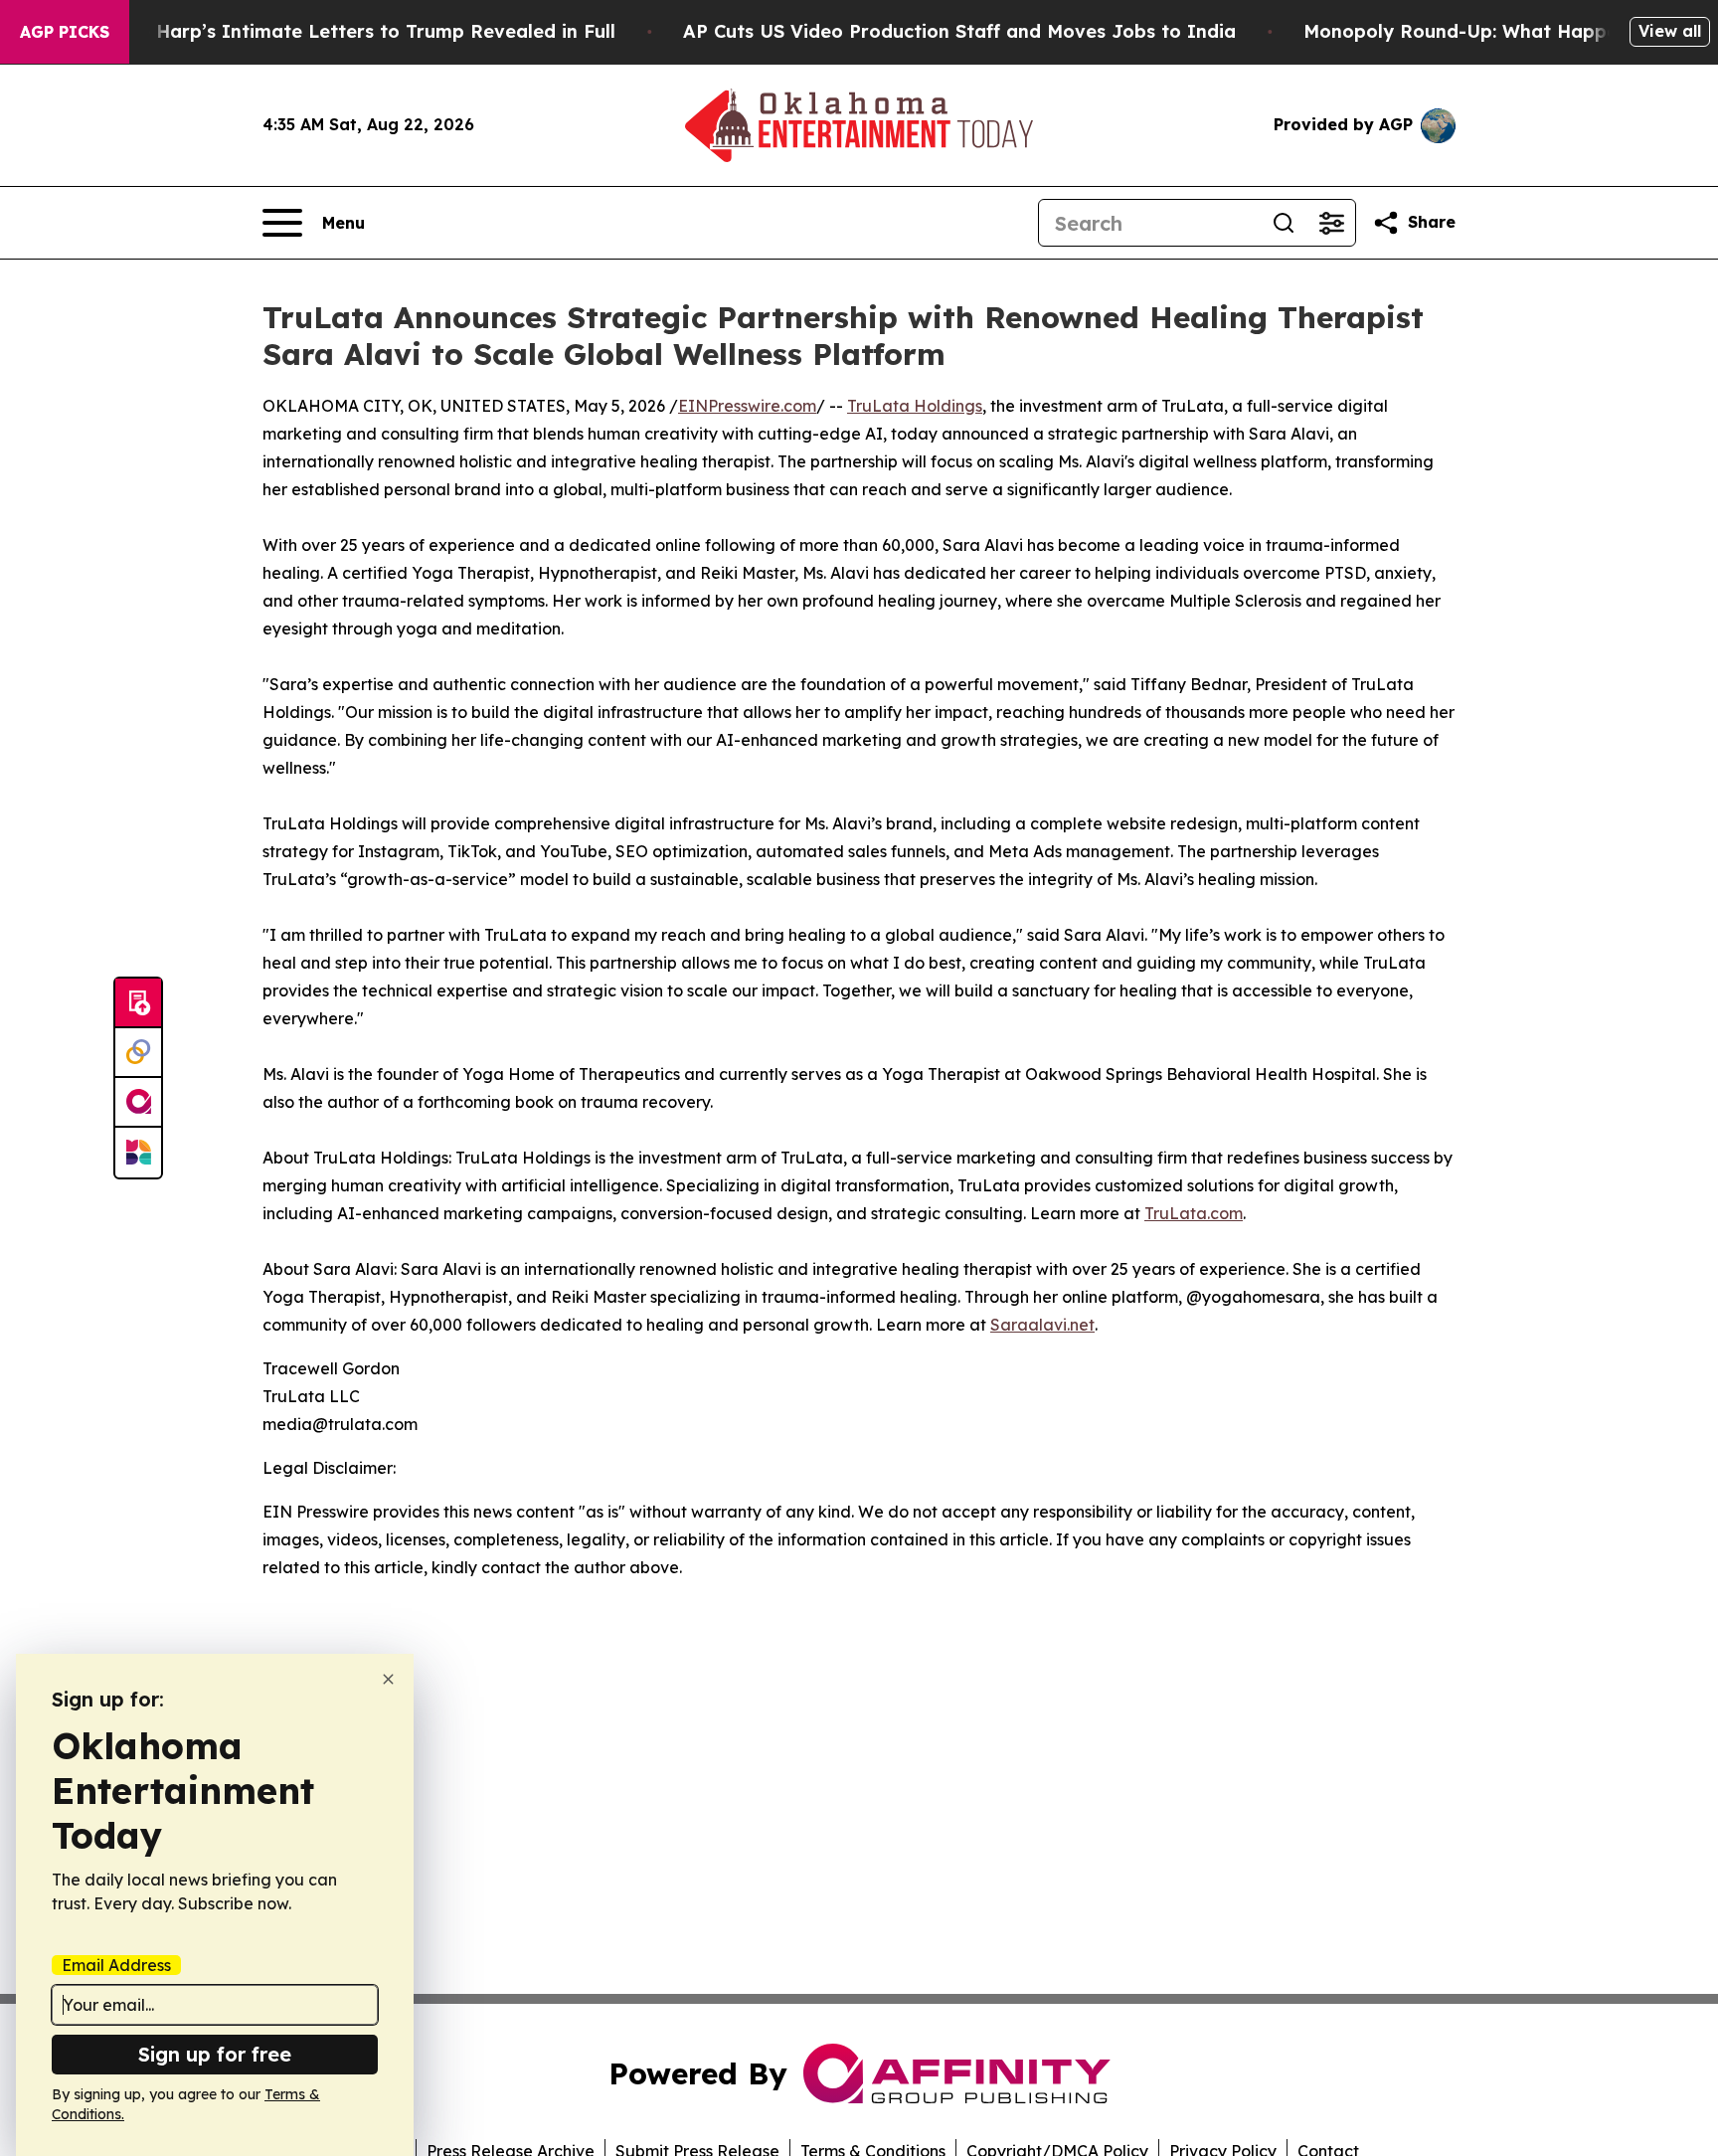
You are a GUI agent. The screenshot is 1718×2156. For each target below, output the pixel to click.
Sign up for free (215, 2054)
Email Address (116, 1965)
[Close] (388, 1679)
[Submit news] (138, 1003)
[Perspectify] (138, 1053)
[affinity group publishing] (138, 1103)
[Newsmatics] (138, 1153)
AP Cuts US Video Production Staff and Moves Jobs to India (959, 31)
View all (1670, 31)
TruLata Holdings (915, 406)
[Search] (1284, 223)
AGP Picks (65, 32)
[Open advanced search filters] (1331, 223)
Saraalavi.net (1042, 1325)
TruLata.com (1194, 1213)
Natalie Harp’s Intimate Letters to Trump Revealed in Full (349, 31)
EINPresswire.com (747, 406)
